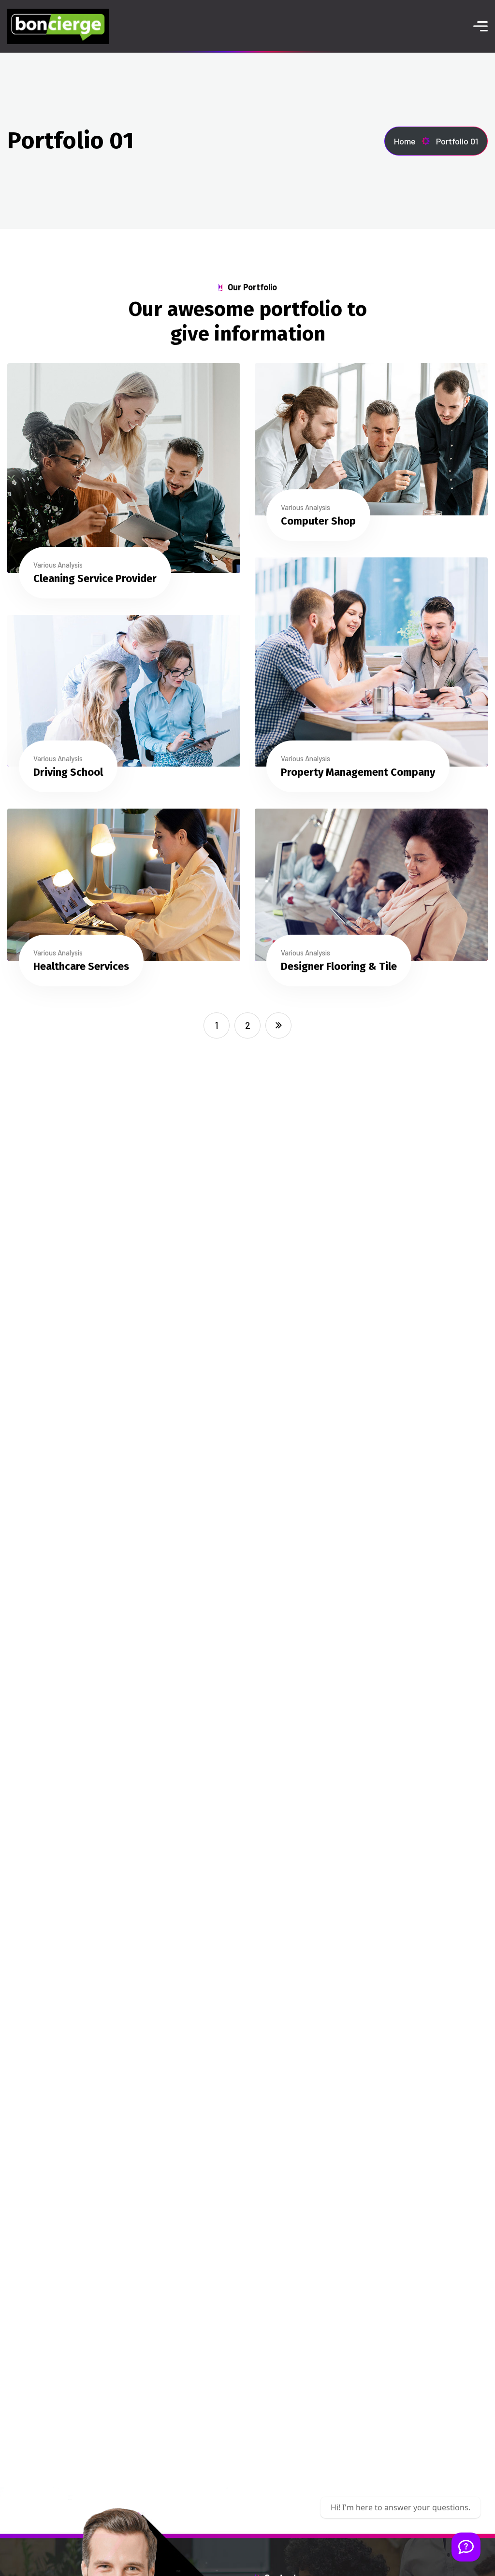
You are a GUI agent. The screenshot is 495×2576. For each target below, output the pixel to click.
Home (405, 141)
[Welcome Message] (466, 2547)
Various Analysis (58, 565)
